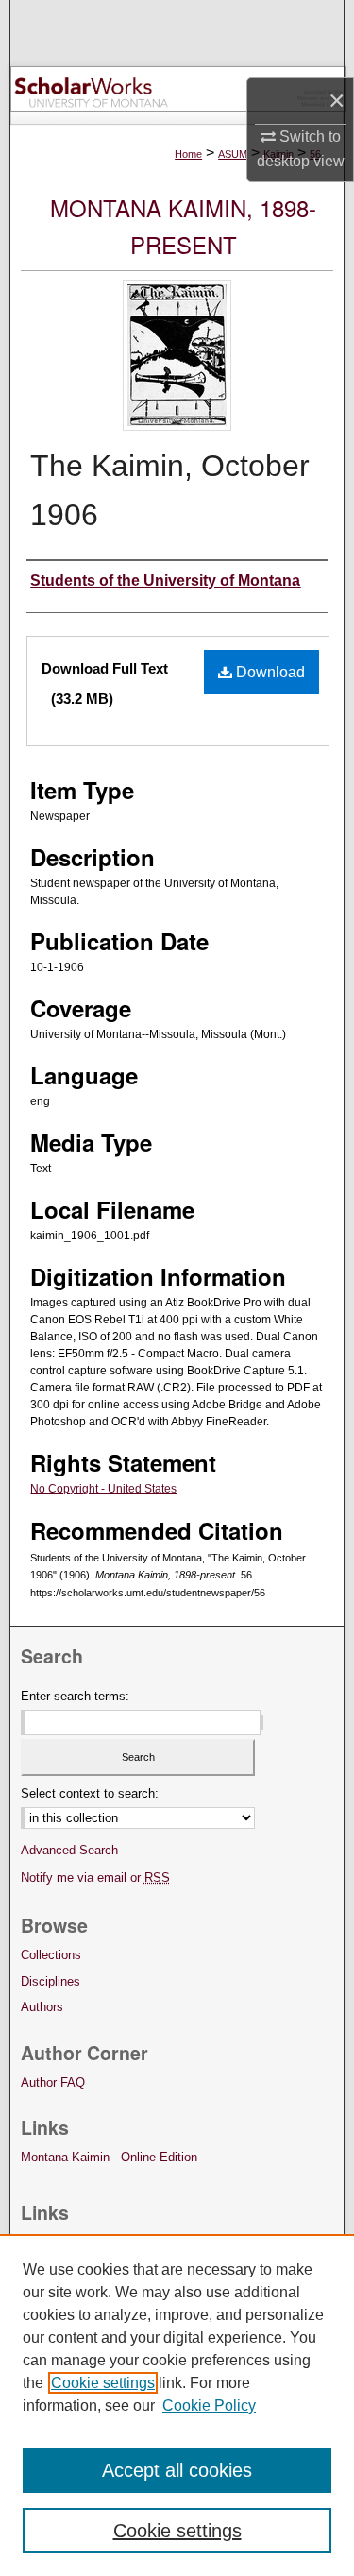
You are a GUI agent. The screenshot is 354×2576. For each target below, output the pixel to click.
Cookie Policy (209, 2405)
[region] (177, 2405)
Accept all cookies (177, 2470)
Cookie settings (103, 2383)
